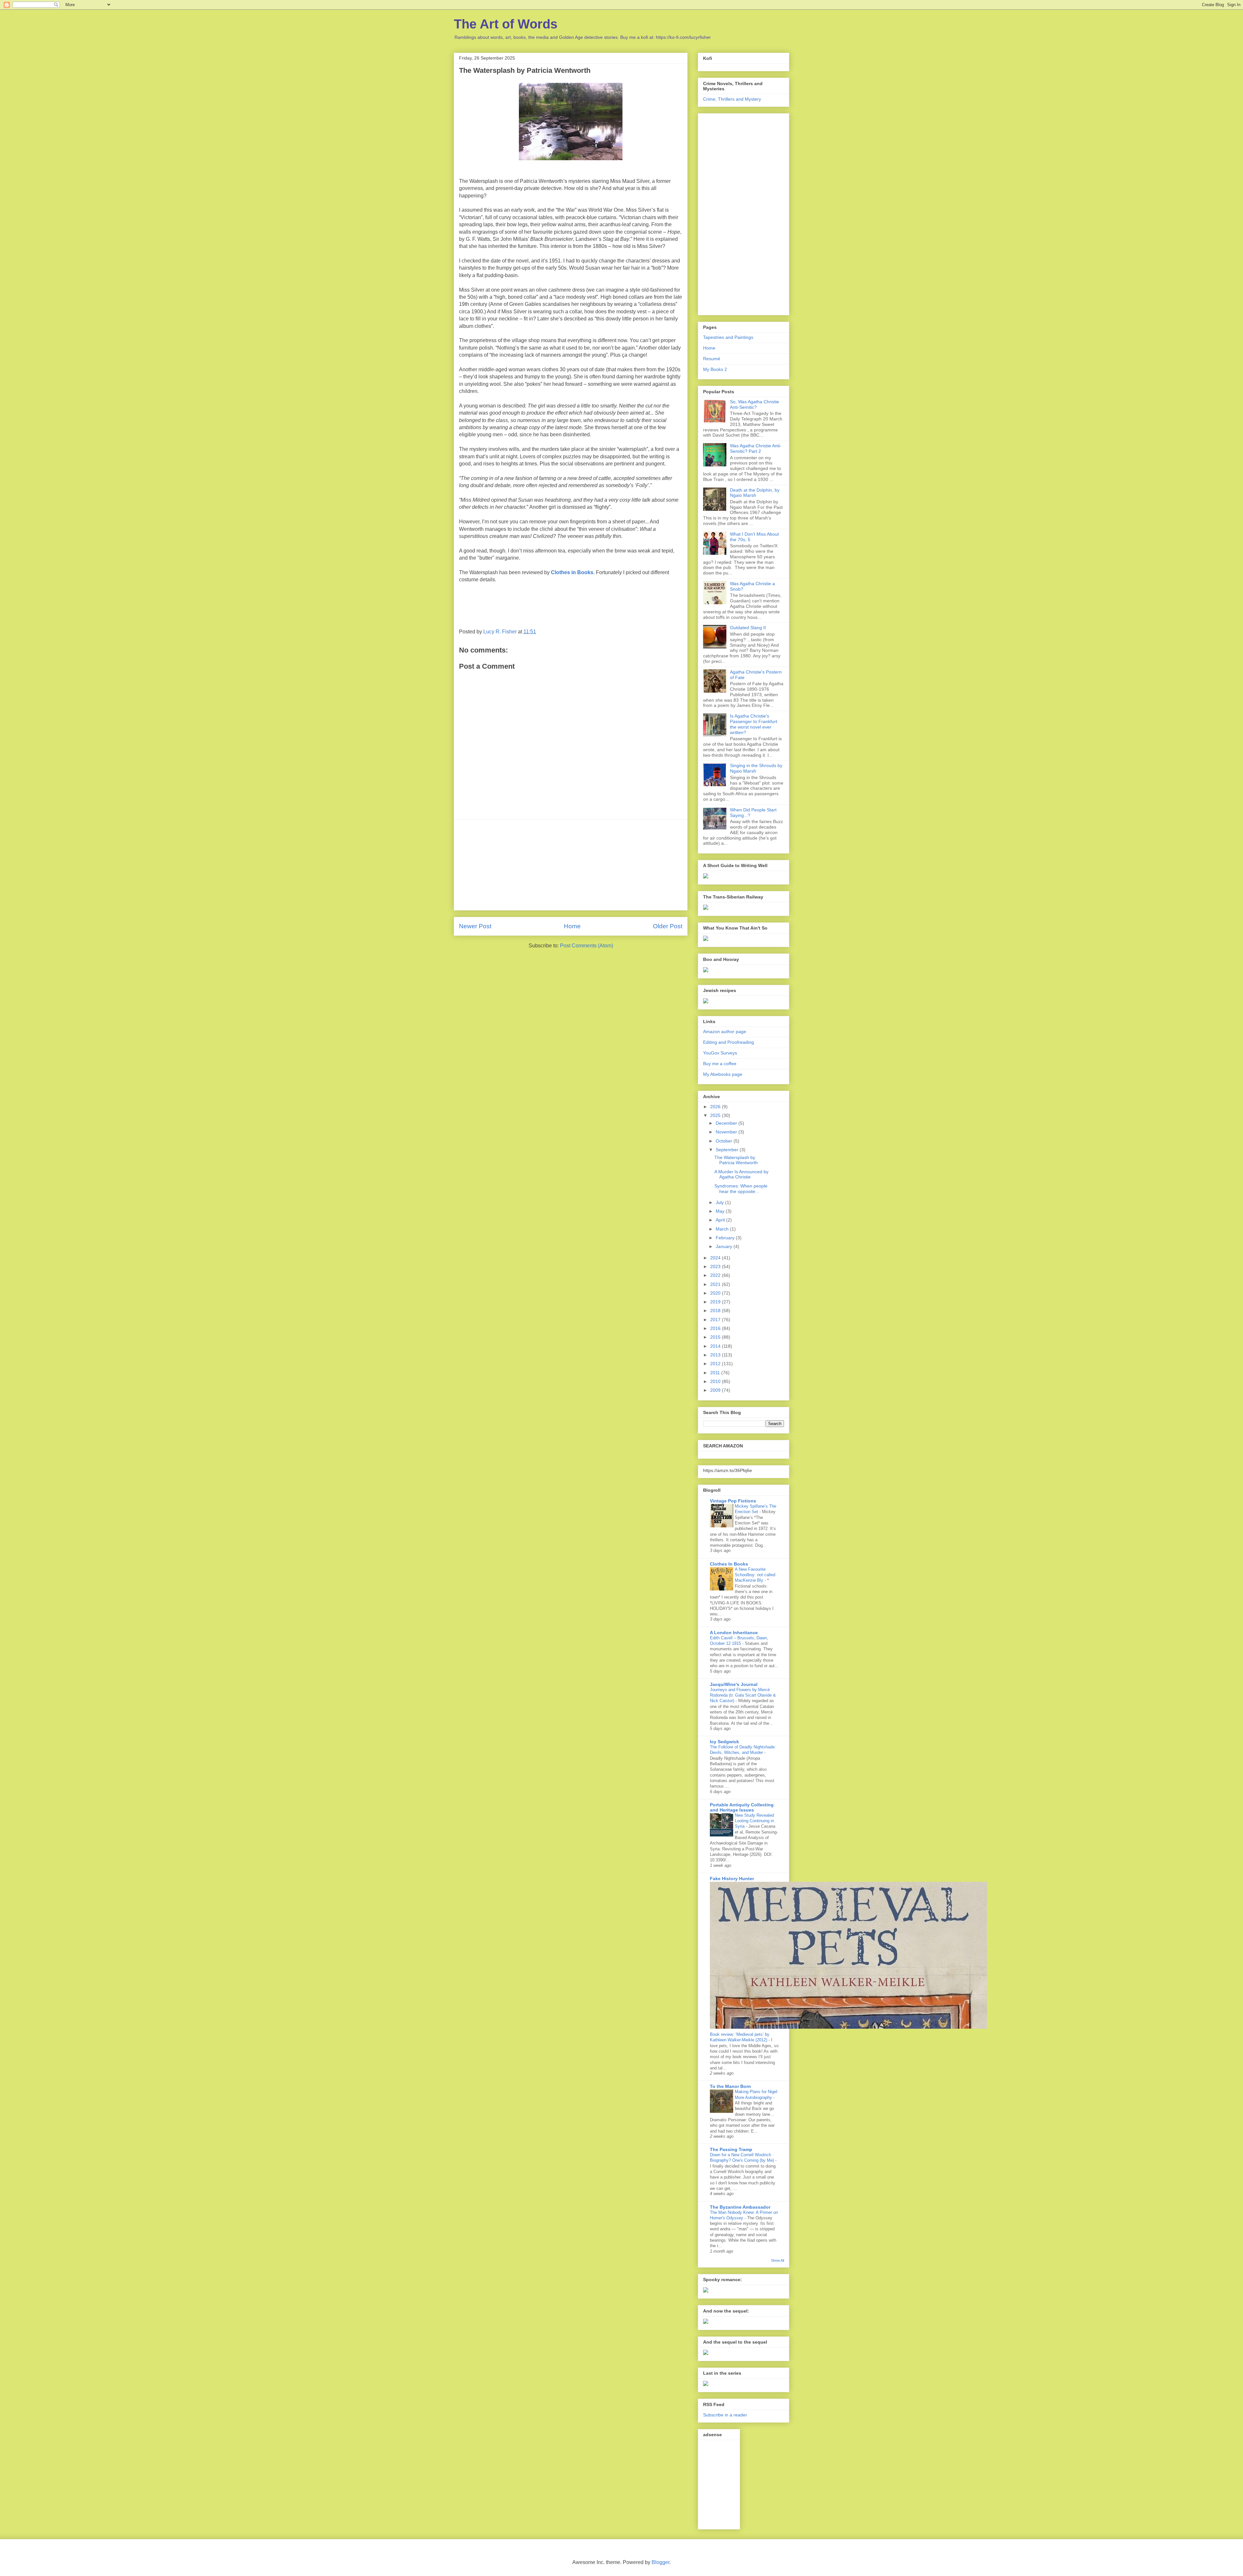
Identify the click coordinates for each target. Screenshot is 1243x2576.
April (721, 1220)
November (727, 1132)
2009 (716, 1390)
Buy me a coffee (720, 1064)
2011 (716, 1373)
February (726, 1238)
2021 (716, 1284)
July (720, 1202)
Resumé (712, 359)
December (727, 1123)
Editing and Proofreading (728, 1042)
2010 (716, 1381)
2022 (716, 1275)
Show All (778, 2260)
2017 (716, 1320)
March (723, 1229)
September (728, 1150)
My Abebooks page (723, 1074)
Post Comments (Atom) (587, 946)
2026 (716, 1107)
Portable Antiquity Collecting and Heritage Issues (742, 1807)
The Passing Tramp (731, 2149)
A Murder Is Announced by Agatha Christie (741, 1174)
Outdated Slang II (748, 628)
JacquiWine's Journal (734, 1684)
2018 (716, 1310)
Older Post (668, 926)
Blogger (661, 2562)
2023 (716, 1266)
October (725, 1141)
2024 (716, 1258)
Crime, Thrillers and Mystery (732, 99)
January (725, 1246)
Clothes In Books (729, 1564)
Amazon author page (725, 1032)
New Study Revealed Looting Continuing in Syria (754, 1821)
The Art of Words (506, 24)
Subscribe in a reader (725, 2415)
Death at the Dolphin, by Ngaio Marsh (755, 493)
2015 (716, 1337)
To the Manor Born (730, 2086)
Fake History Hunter (732, 1879)
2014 (716, 1346)
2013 (716, 1355)
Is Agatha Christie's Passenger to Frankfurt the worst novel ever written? (754, 724)
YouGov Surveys (720, 1053)
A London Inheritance (734, 1633)
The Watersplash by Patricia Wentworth (736, 1160)
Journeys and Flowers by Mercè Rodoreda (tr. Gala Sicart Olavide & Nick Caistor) (743, 1695)
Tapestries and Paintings (728, 337)
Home (572, 926)
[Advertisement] (571, 865)
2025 (716, 1115)
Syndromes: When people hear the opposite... (741, 1189)
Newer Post (475, 926)
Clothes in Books (572, 572)
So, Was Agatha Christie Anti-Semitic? (755, 404)
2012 (716, 1364)
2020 (716, 1293)
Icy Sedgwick (724, 1742)
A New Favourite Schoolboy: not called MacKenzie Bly (755, 1575)
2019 (716, 1302)
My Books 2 (715, 369)
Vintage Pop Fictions (733, 1501)
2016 (716, 1328)
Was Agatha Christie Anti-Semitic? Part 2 (756, 448)
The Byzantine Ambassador (740, 2207)
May (721, 1211)
